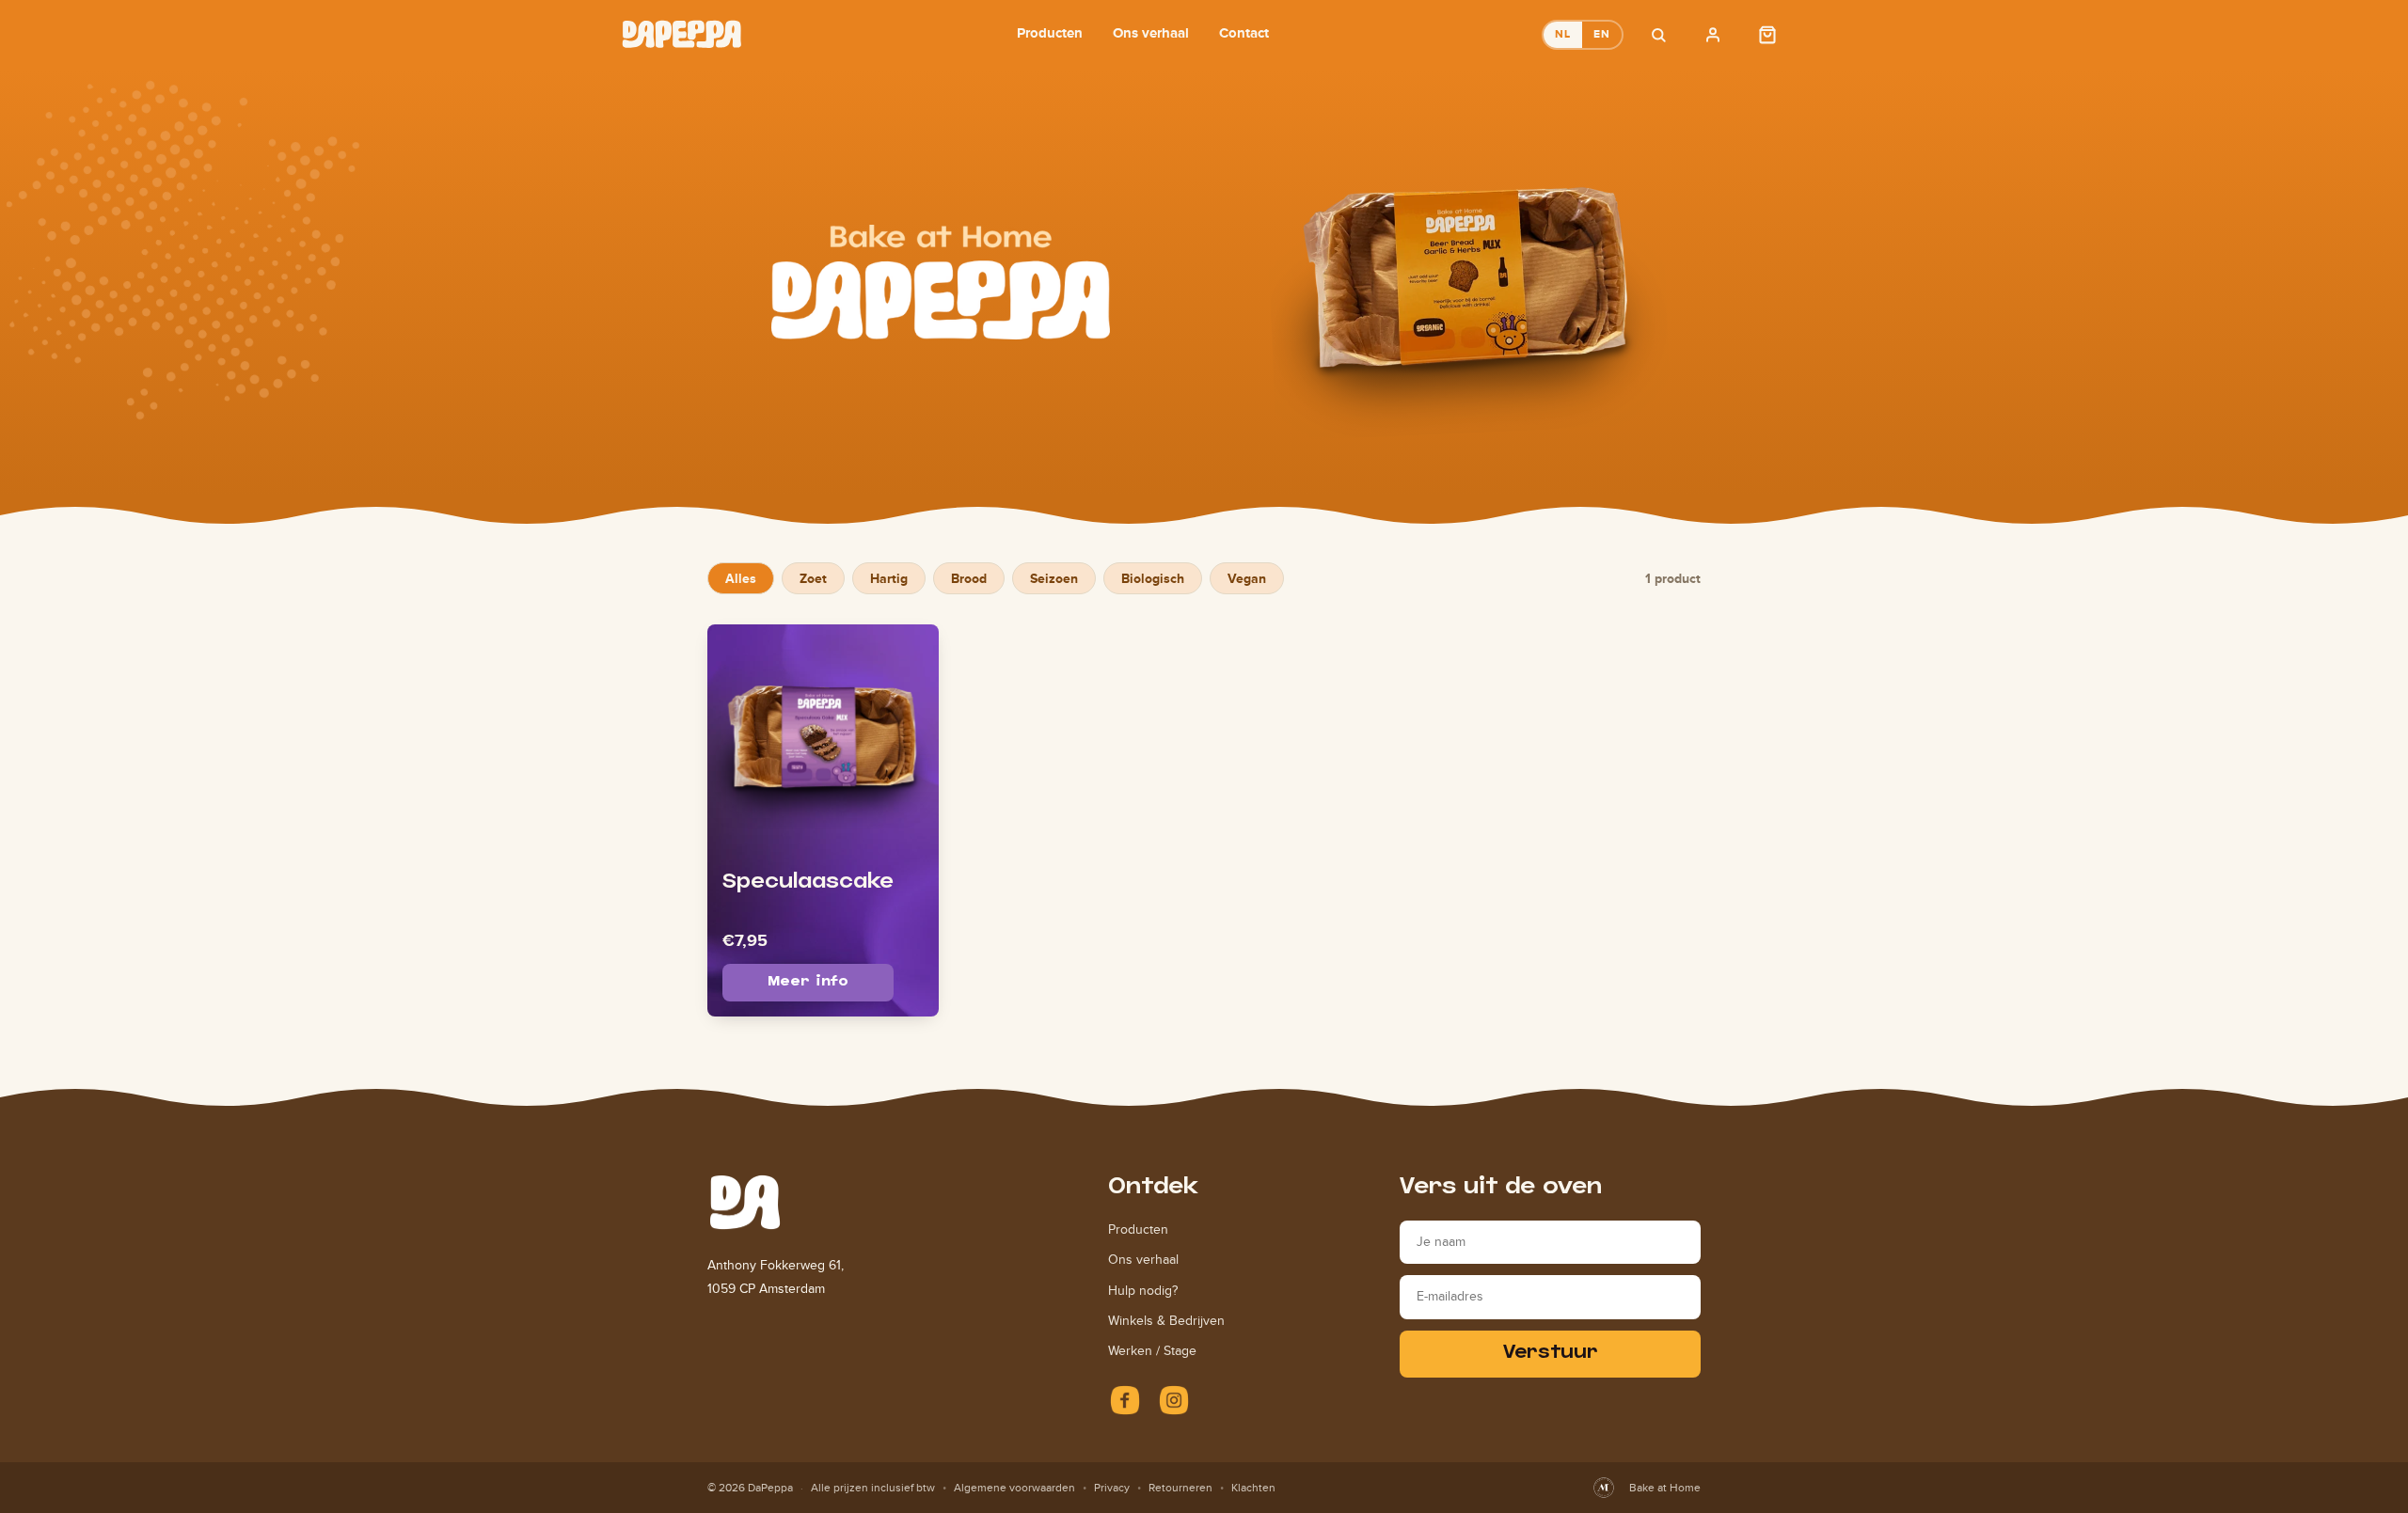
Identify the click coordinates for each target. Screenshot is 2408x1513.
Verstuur (1551, 1354)
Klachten (1253, 1488)
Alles (741, 578)
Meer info (808, 982)
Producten (1050, 32)
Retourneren (1180, 1488)
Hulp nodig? (1143, 1291)
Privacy (1112, 1488)
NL (1563, 34)
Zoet (813, 578)
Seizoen (1054, 578)
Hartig (889, 578)
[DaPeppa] (682, 34)
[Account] (1713, 35)
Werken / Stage (1152, 1351)
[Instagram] (1174, 1400)
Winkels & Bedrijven (1166, 1321)
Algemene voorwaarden (1014, 1488)
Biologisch (1153, 578)
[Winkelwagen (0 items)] (1767, 35)
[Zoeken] (1658, 35)
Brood (969, 578)
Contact (1244, 32)
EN (1602, 34)
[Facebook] (1125, 1400)
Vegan (1247, 578)
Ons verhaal (1151, 32)
